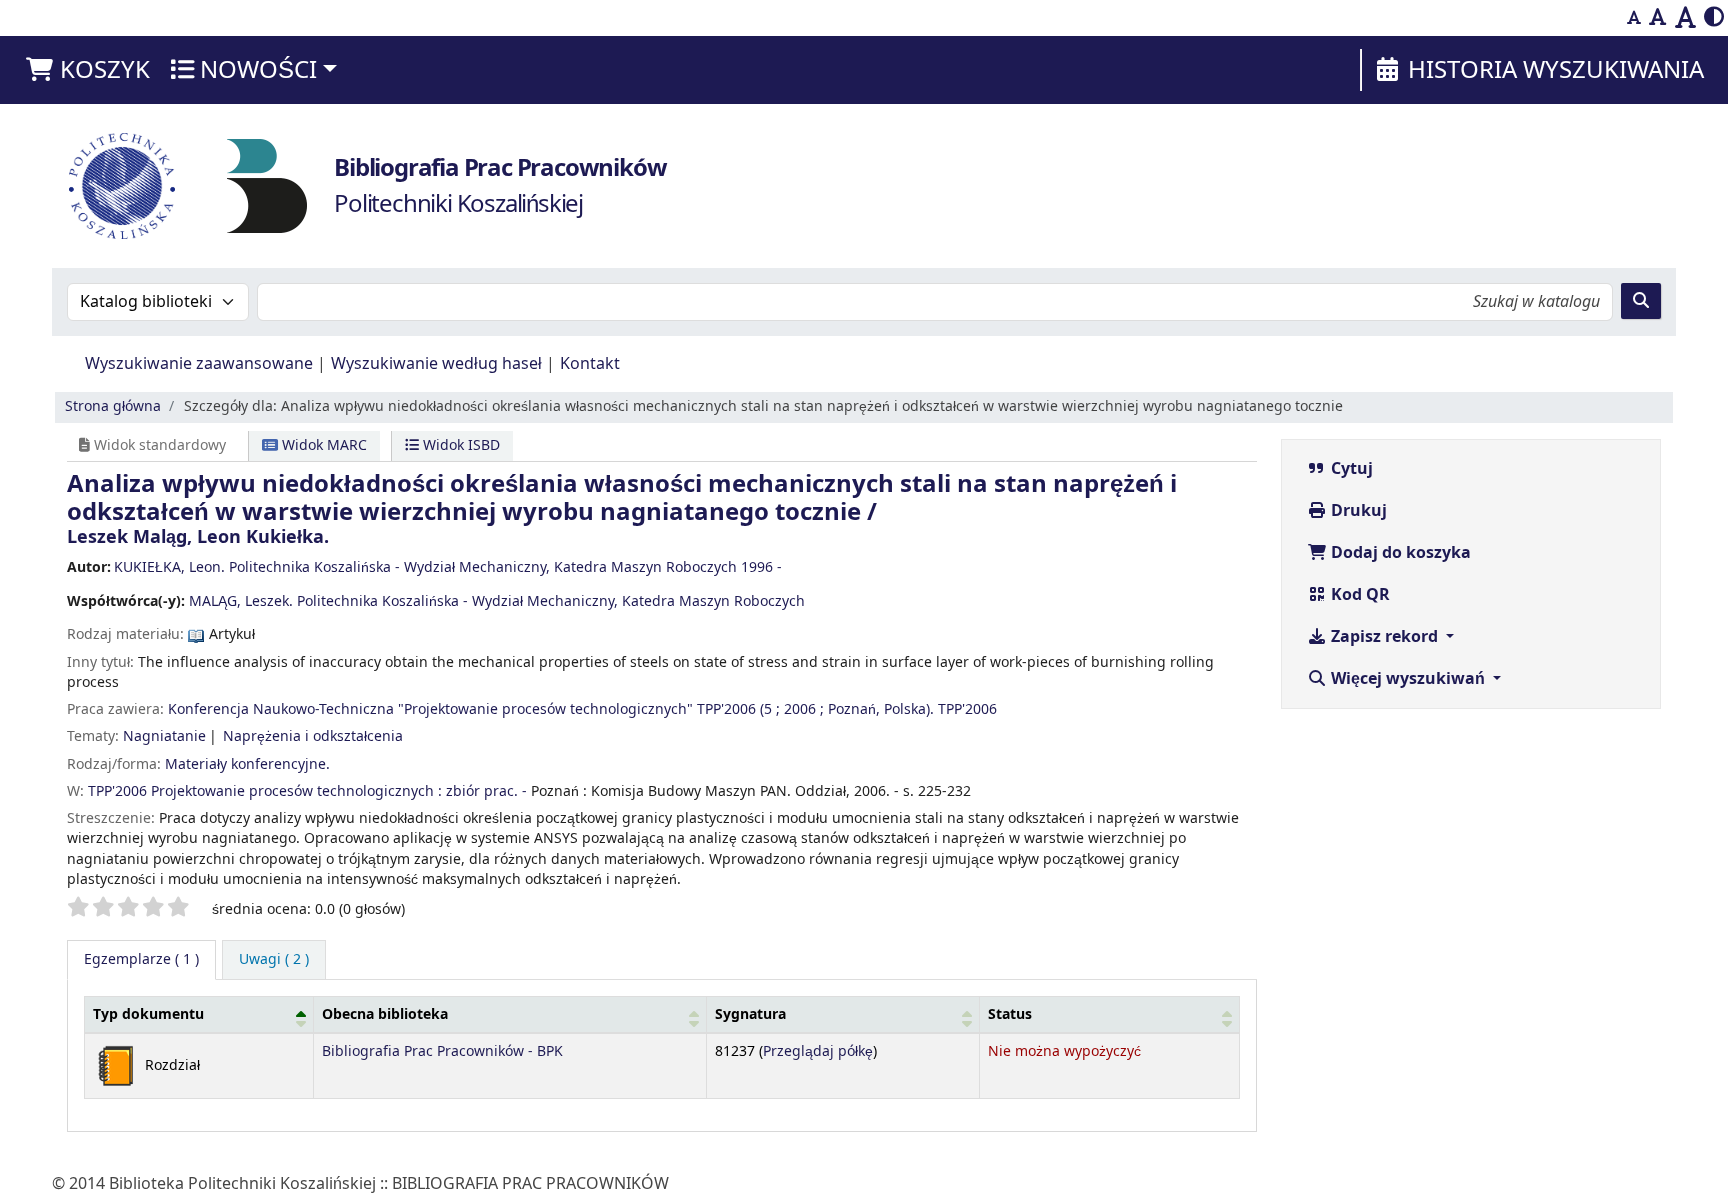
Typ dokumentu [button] (148, 1014)
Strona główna (113, 406)
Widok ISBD (459, 445)
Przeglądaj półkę (818, 1051)
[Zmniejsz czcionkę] (1634, 18)
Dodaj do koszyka (1399, 553)
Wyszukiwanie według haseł (436, 364)
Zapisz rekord (1384, 637)
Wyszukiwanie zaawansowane (199, 364)
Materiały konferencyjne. (247, 764)
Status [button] (1010, 1014)
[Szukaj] (1641, 301)
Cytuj (1350, 469)
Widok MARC (322, 445)
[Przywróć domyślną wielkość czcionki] (1658, 18)
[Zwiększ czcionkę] (1685, 18)
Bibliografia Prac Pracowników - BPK (442, 1051)
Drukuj (1357, 511)
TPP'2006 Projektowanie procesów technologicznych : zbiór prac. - (307, 791)
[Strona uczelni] (122, 186)
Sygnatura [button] (750, 1014)
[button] (87, 70)
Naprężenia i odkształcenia (313, 736)
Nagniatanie (164, 736)
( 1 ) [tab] (141, 959)
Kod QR (1358, 595)
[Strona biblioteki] (267, 185)
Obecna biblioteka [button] (385, 1014)
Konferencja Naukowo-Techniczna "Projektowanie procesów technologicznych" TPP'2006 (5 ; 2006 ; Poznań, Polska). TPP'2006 (582, 709)
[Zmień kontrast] (1714, 18)
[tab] (274, 960)
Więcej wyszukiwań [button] (1408, 679)
